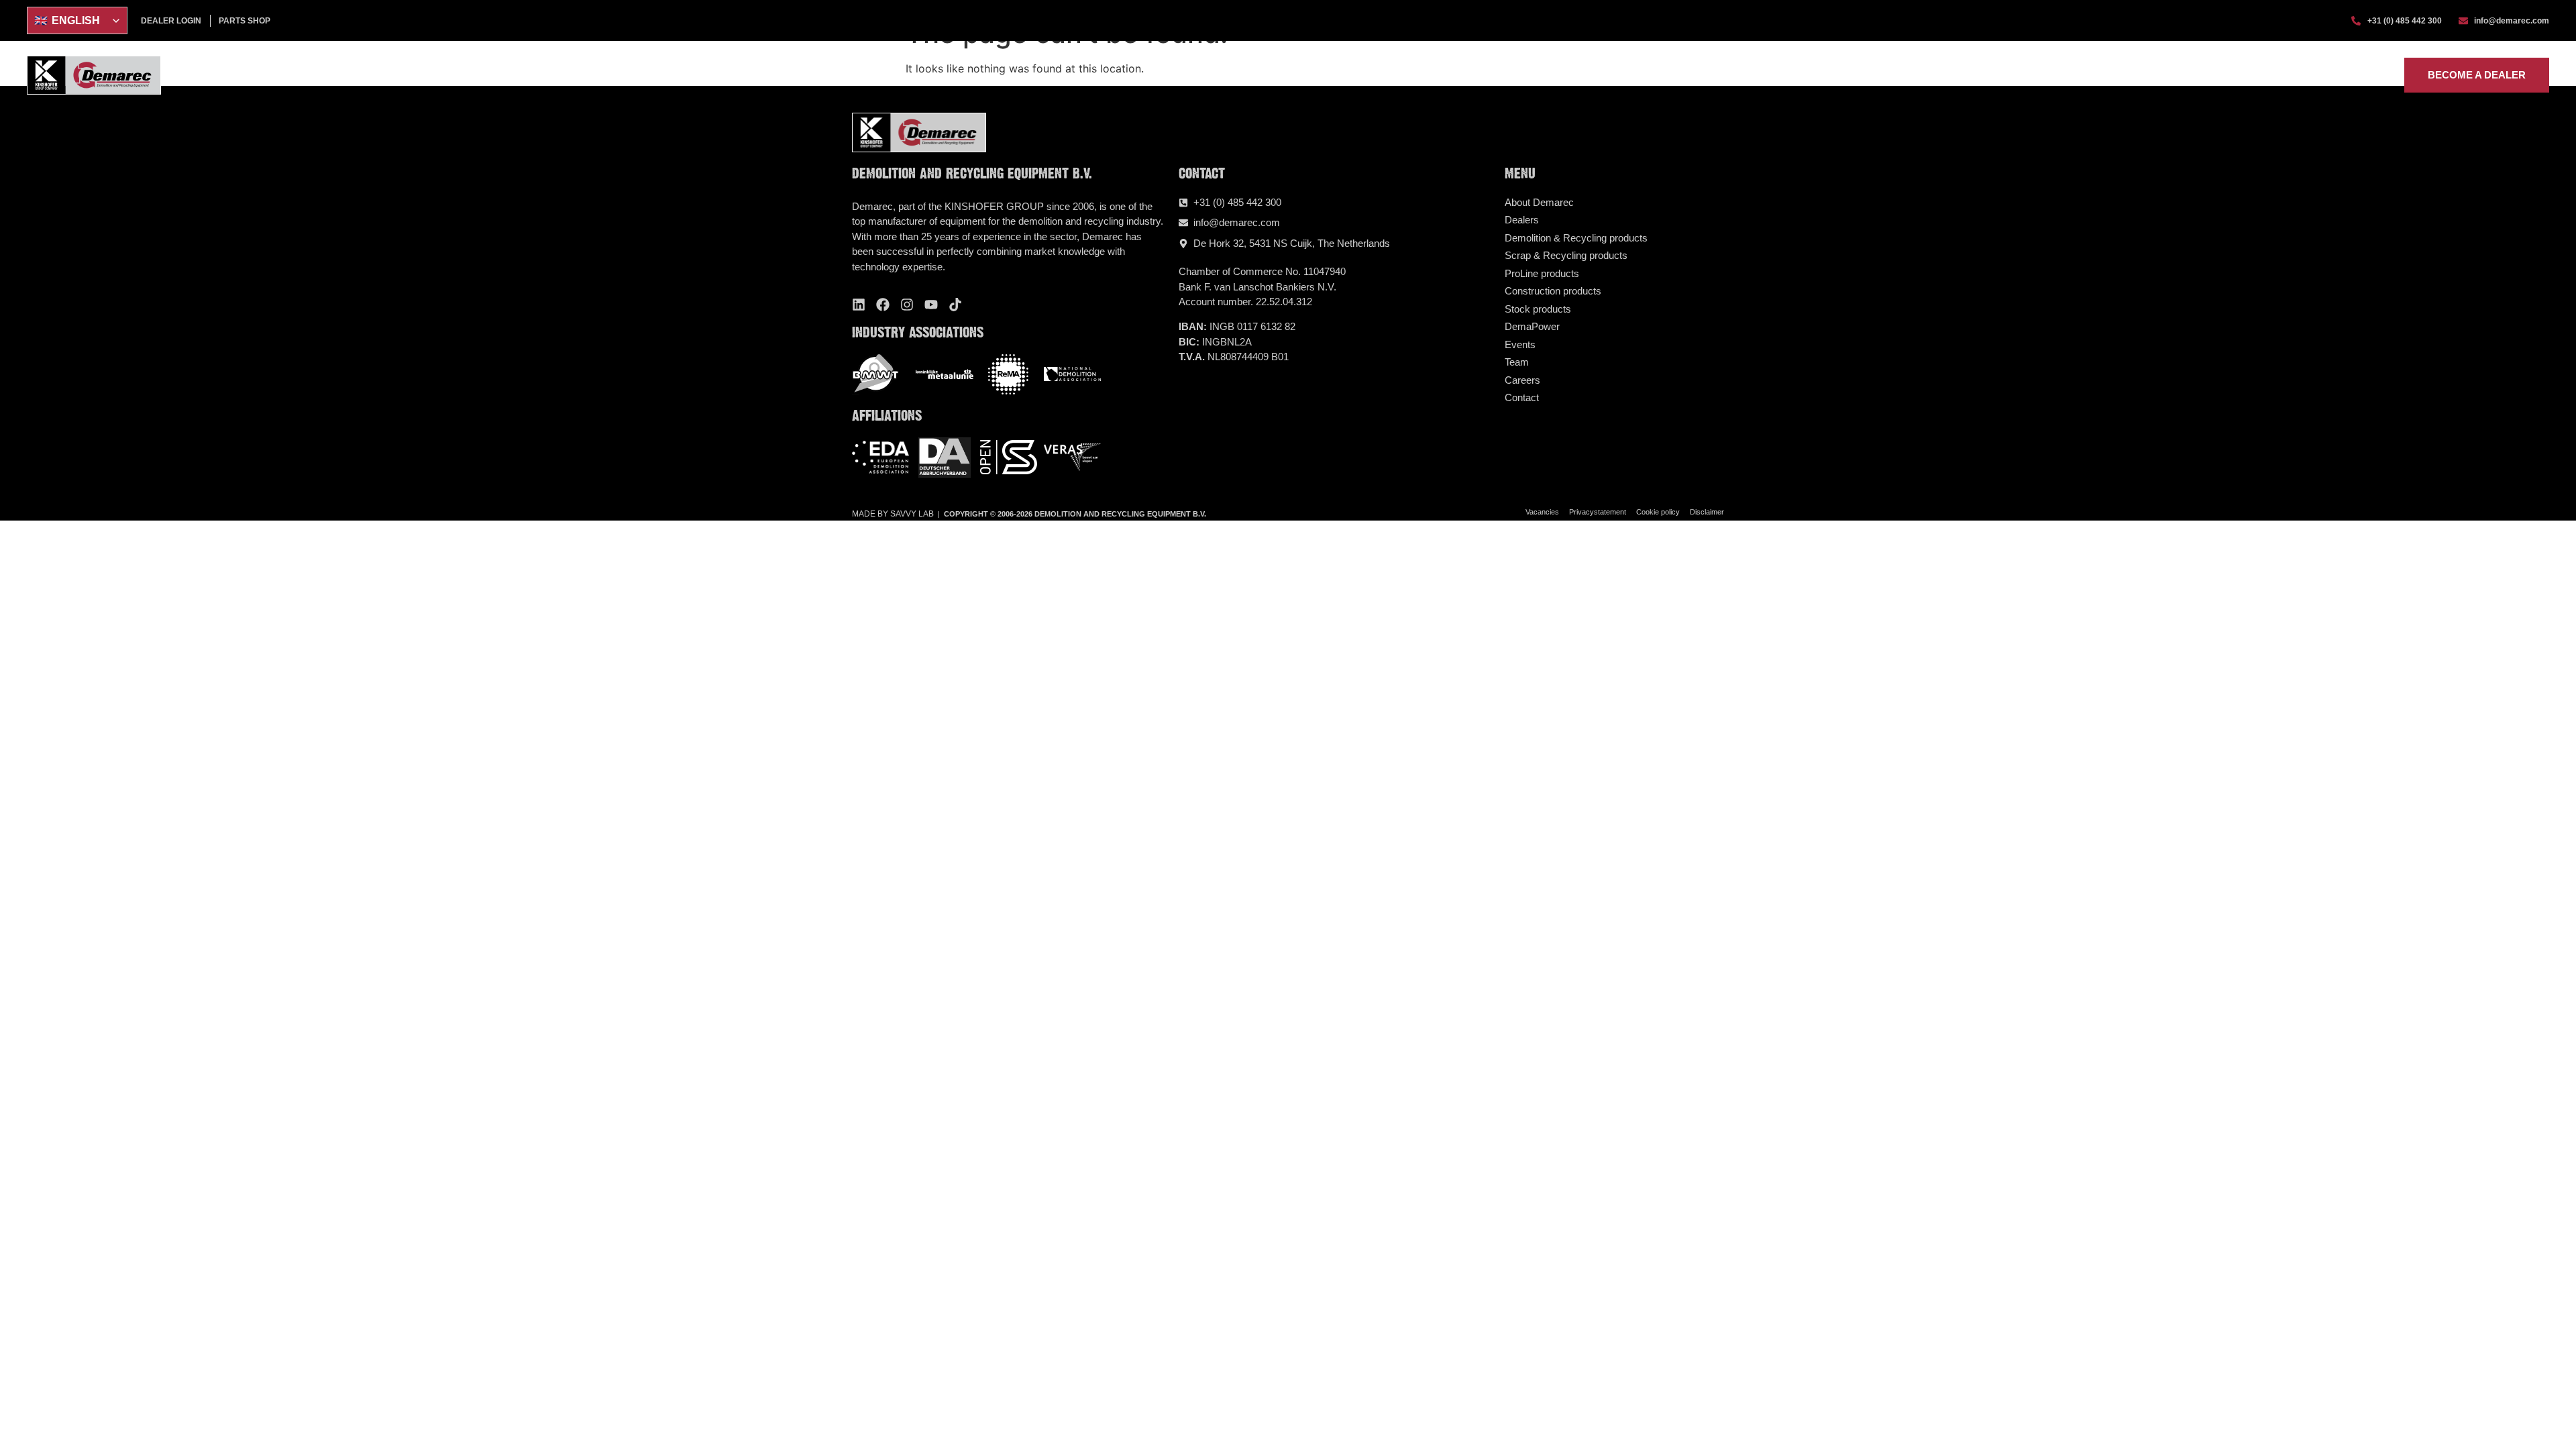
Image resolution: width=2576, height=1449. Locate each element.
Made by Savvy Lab (893, 514)
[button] (1999, 75)
